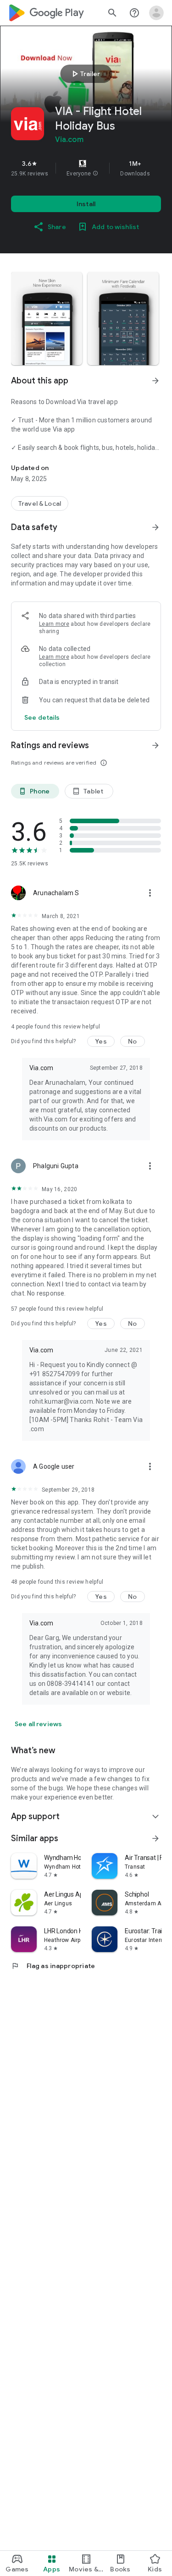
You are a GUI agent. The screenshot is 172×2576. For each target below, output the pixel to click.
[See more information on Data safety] (155, 527)
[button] (95, 174)
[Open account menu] (156, 13)
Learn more (54, 624)
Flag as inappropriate (53, 1966)
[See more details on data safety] (42, 717)
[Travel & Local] (40, 503)
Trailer (85, 74)
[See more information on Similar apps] (155, 1838)
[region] (86, 168)
